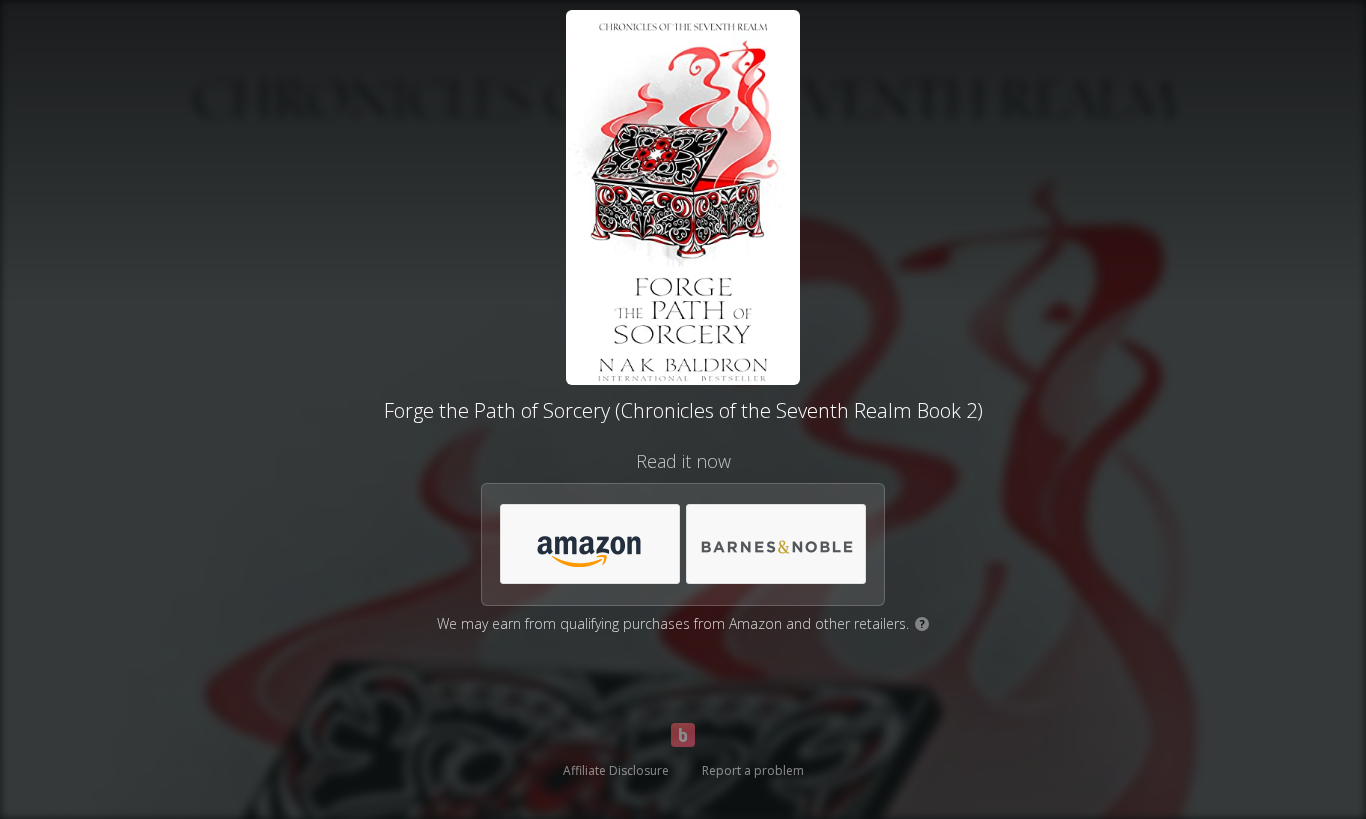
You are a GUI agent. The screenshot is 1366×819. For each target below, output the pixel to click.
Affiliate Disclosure (616, 770)
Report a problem (753, 770)
